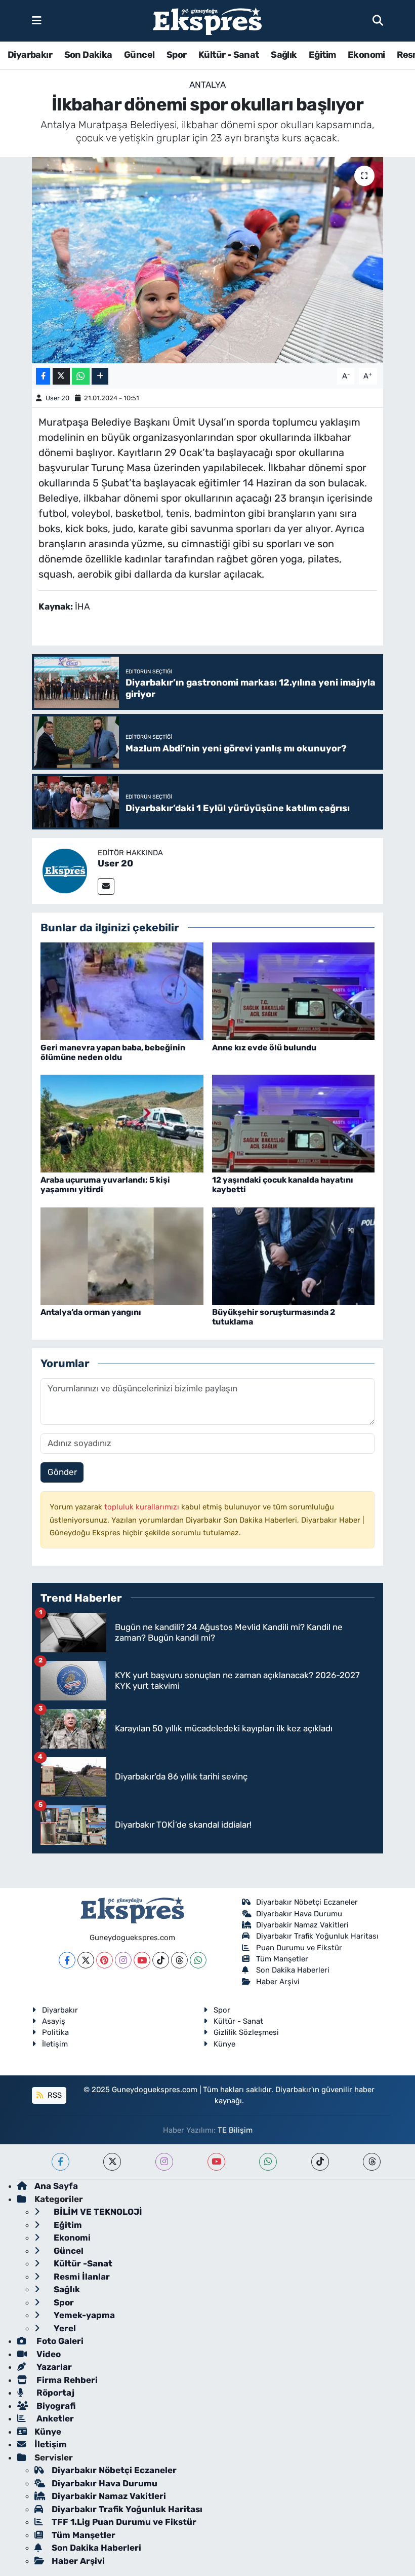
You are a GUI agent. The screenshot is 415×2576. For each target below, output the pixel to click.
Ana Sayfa (56, 2186)
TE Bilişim (235, 2130)
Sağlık (284, 55)
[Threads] (179, 1960)
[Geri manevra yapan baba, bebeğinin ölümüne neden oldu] (122, 991)
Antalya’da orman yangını (91, 1312)
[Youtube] (142, 1960)
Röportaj (54, 2393)
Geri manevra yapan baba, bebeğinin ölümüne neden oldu (113, 1052)
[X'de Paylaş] (61, 376)
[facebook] (60, 2162)
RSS (54, 2095)
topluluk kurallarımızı (143, 1507)
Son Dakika (88, 55)
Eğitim (322, 55)
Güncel (139, 55)
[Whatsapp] (198, 1960)
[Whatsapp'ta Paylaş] (81, 376)
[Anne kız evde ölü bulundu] (294, 991)
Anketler (54, 2418)
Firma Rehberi (66, 2380)
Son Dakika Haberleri (293, 1970)
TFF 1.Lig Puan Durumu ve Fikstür (124, 2522)
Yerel (64, 2328)
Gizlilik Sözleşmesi (246, 2032)
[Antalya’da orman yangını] (122, 1256)
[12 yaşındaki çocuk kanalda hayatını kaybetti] (294, 1123)
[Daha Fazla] (100, 376)
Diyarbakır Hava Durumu (299, 1914)
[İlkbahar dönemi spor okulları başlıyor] (208, 260)
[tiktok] (320, 2162)
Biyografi (55, 2406)
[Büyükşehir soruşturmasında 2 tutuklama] (294, 1256)
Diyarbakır (30, 55)
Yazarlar (53, 2367)
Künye (224, 2044)
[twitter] (112, 2162)
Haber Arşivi (278, 1982)
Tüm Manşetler (282, 1959)
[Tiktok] (161, 1960)
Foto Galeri (59, 2341)
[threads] (372, 2162)
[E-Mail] (106, 886)
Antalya (207, 85)
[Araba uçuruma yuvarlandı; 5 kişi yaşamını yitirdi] (122, 1123)
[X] (86, 1960)
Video (48, 2354)
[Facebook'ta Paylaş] (43, 376)
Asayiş (54, 2021)
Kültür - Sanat (229, 55)
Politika (55, 2032)
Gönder (62, 1472)
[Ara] (378, 20)
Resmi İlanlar (81, 2277)
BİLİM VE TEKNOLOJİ (97, 2212)
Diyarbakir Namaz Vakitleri (302, 1925)
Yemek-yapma (83, 2315)
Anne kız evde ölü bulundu (264, 1048)
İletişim (55, 2044)
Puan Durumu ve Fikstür (299, 1948)
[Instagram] (123, 1960)
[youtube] (216, 2162)
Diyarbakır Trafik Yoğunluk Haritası (317, 1936)
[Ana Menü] (37, 20)
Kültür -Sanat (82, 2263)
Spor (177, 55)
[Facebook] (67, 1960)
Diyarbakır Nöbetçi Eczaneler (307, 1902)
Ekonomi (366, 55)
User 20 (57, 398)
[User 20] (65, 870)
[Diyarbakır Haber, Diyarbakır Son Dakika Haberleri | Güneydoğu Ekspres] (207, 21)
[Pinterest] (105, 1960)
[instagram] (164, 2162)
